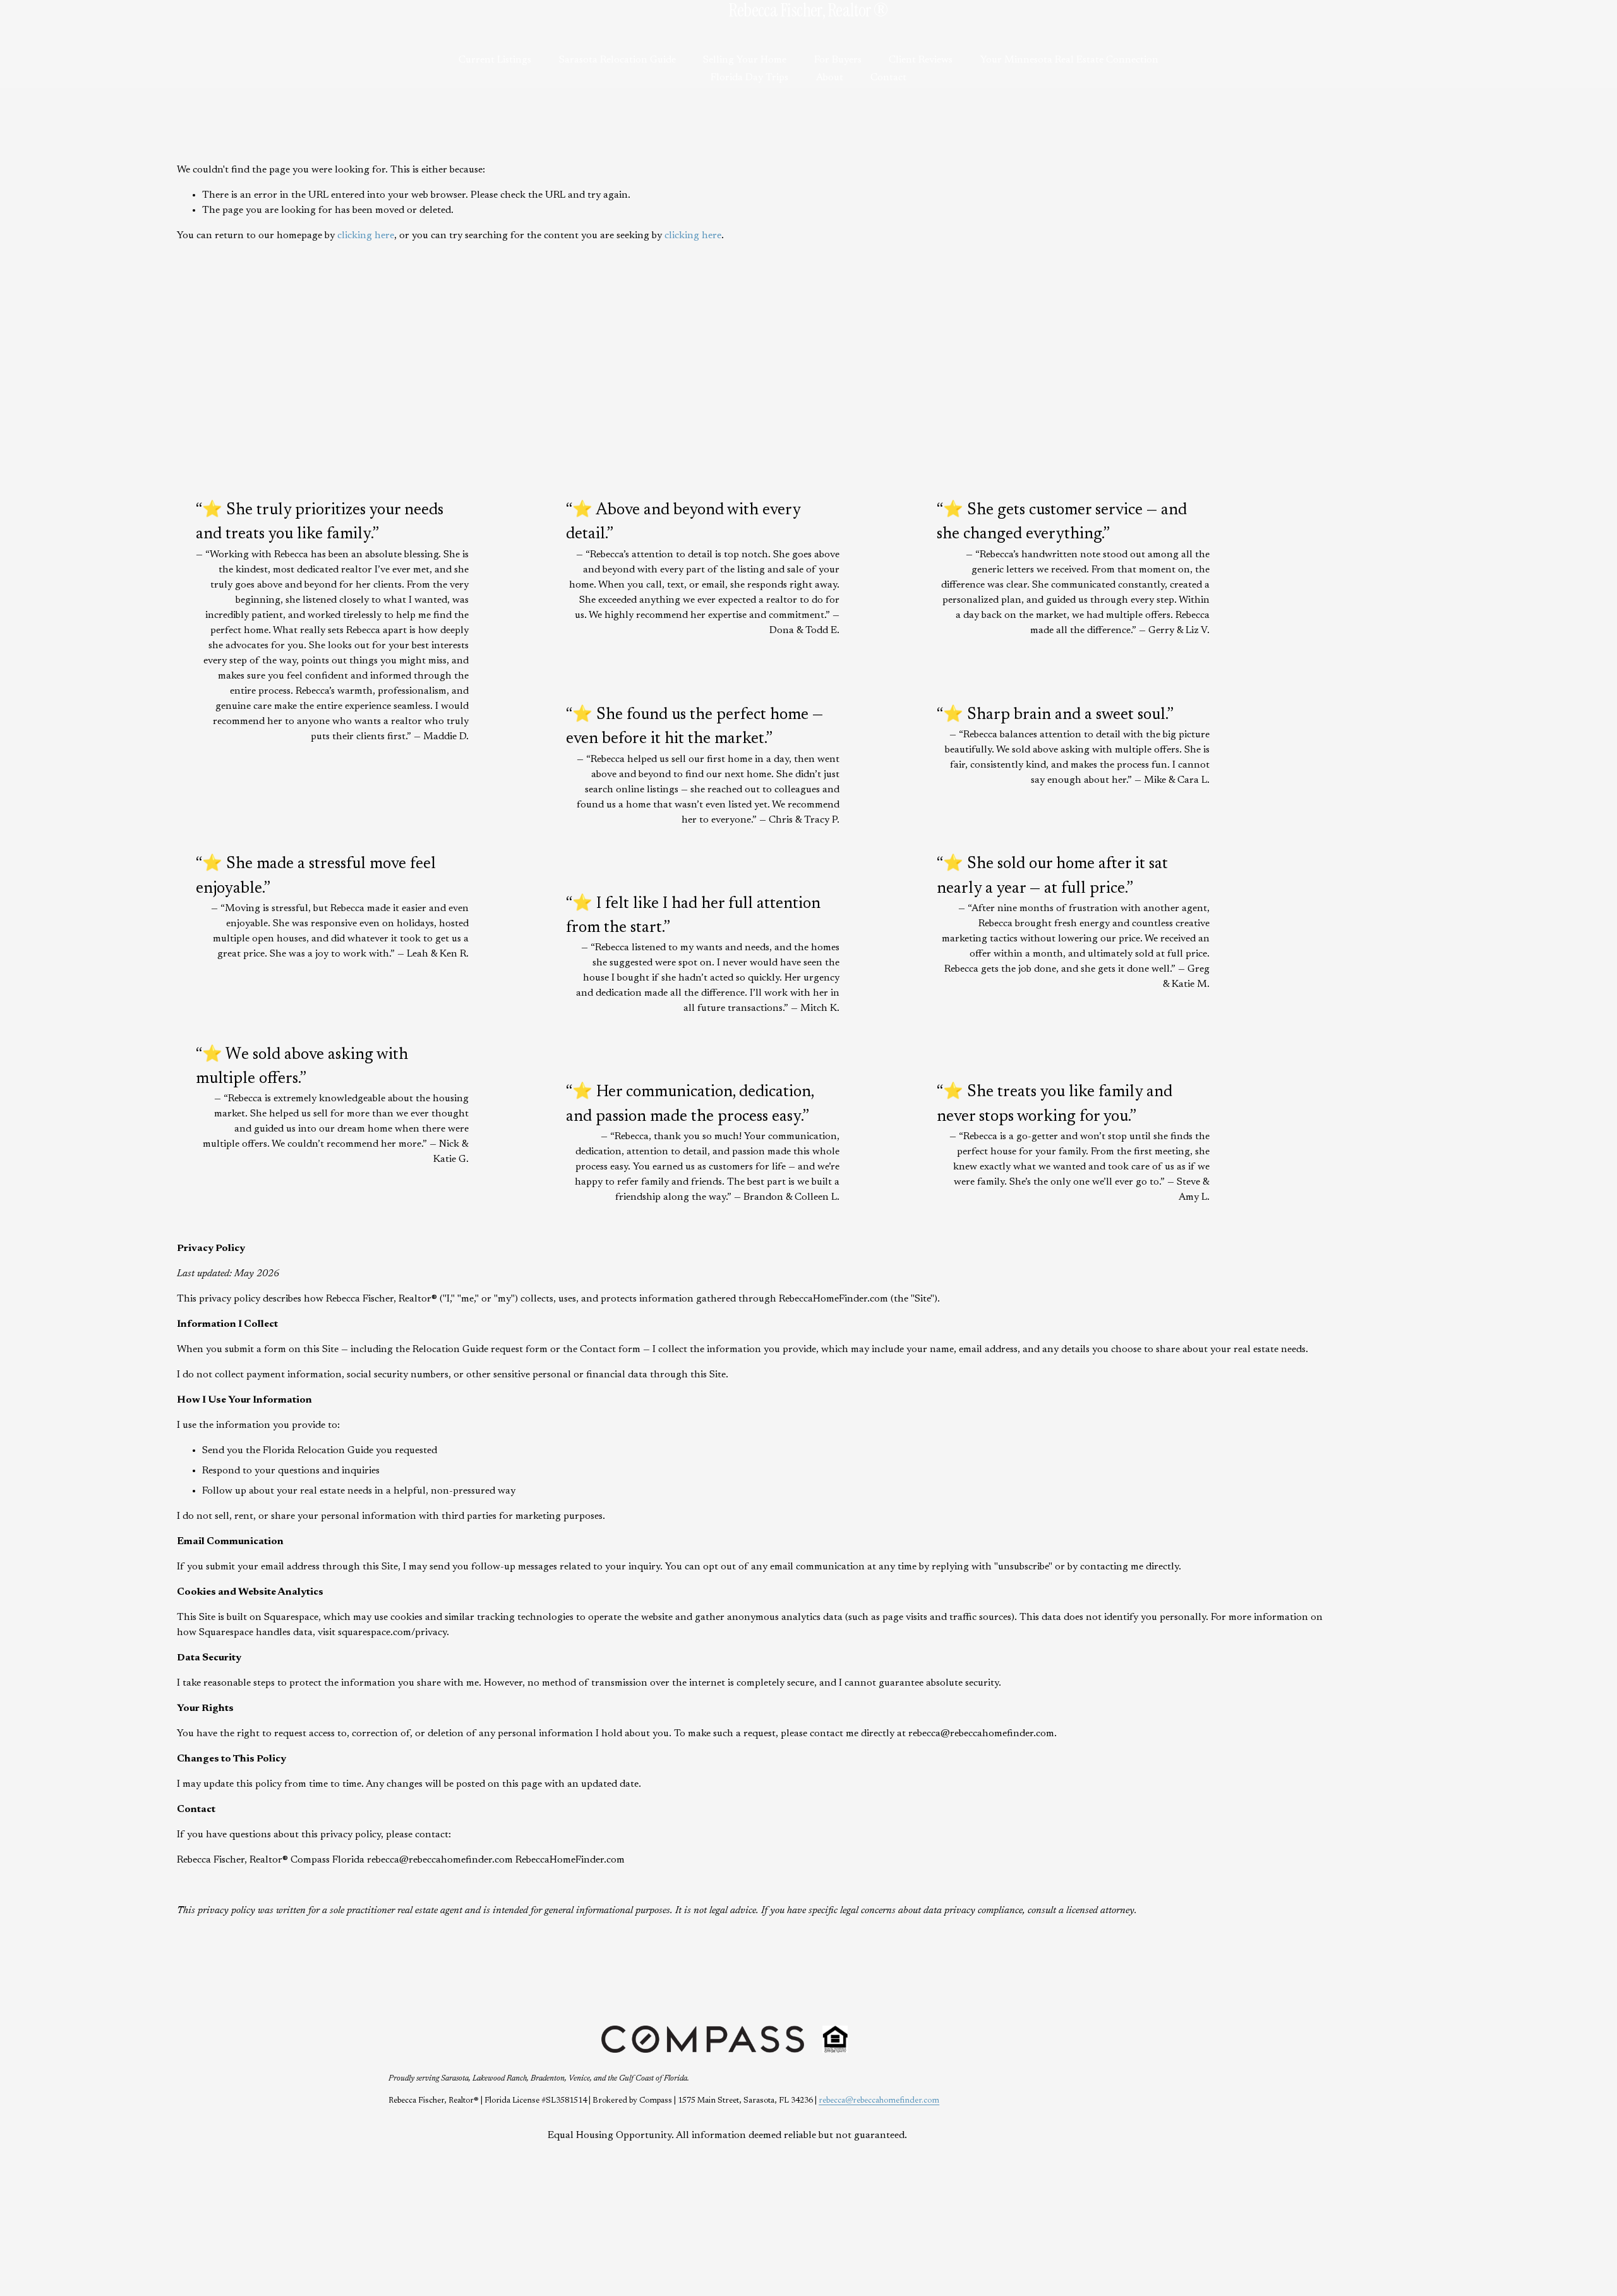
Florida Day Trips (749, 78)
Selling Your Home (745, 60)
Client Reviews (921, 60)
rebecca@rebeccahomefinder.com (879, 2101)
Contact (888, 78)
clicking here (366, 236)
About (830, 78)
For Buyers (838, 60)
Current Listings (495, 60)
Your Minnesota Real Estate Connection (1069, 60)
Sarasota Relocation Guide (617, 60)
